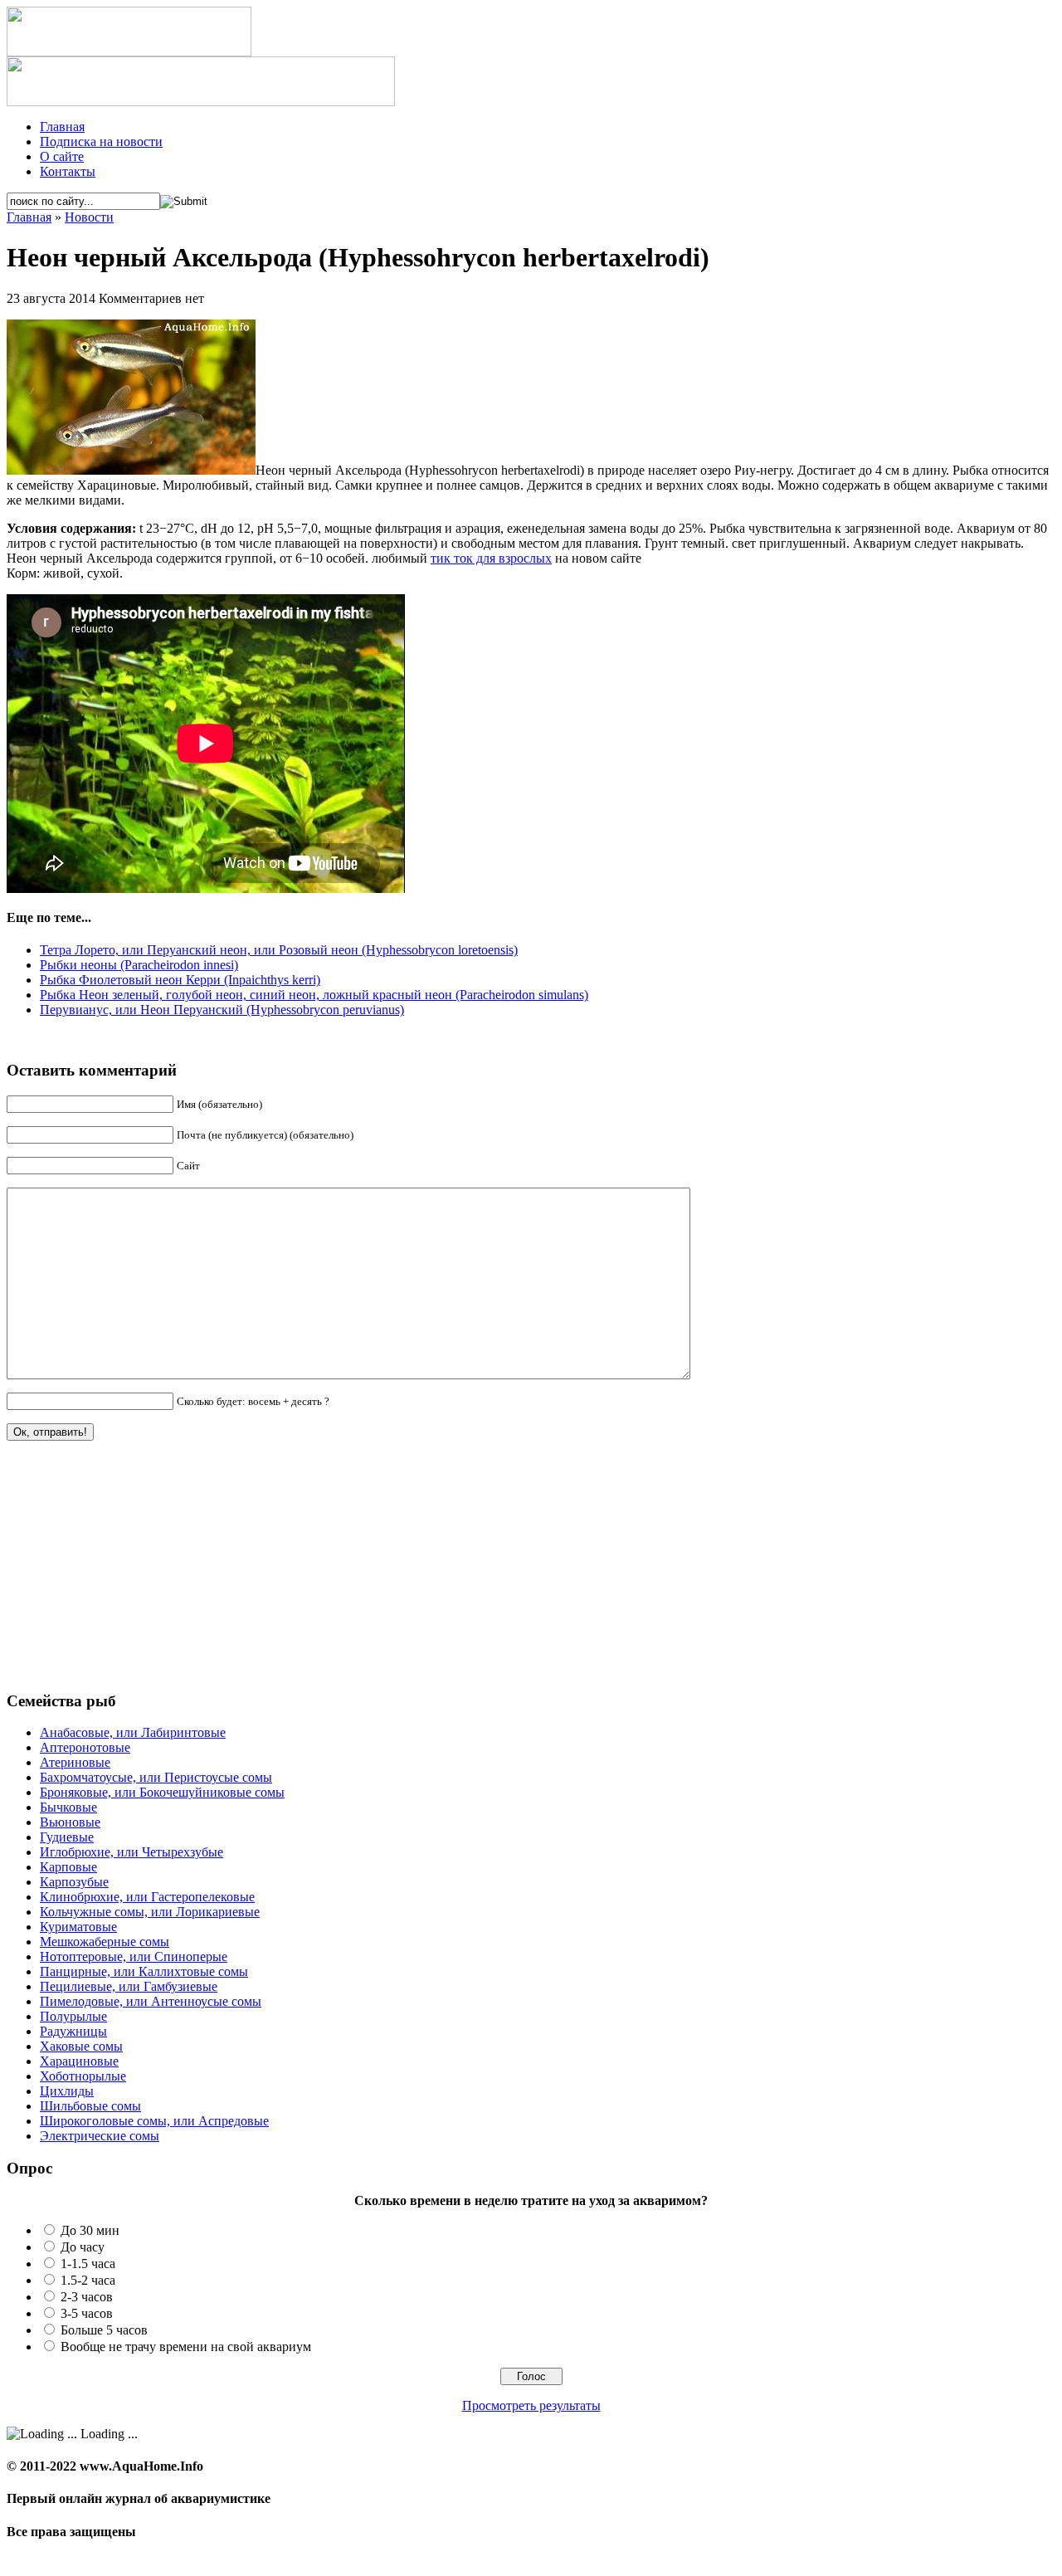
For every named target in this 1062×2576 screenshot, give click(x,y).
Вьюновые (70, 1822)
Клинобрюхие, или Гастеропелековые (147, 1897)
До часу (83, 2247)
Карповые (68, 1867)
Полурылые (73, 2016)
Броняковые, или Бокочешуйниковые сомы (162, 1792)
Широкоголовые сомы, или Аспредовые (154, 2121)
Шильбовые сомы (90, 2106)
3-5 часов (87, 2313)
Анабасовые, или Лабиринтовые (133, 1732)
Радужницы (73, 2031)
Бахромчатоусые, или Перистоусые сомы (156, 1777)
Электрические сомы (100, 2136)
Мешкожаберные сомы (105, 1942)
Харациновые (79, 2061)
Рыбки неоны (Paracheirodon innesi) (139, 965)
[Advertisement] (131, 1573)
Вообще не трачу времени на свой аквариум (186, 2347)
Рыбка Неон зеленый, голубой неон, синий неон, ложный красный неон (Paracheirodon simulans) (314, 995)
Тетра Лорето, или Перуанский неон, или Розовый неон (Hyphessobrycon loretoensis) (279, 950)
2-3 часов (87, 2297)
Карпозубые (74, 1882)
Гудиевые (67, 1837)
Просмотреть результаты (531, 2405)
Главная (62, 127)
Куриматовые (78, 1927)
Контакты (68, 171)
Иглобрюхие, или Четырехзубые (132, 1852)
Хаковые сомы (81, 2046)
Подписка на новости (101, 141)
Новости (89, 217)
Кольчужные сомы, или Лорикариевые (150, 1912)
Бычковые (68, 1807)
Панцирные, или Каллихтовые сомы (144, 1971)
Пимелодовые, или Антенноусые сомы (151, 2001)
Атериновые (75, 1762)
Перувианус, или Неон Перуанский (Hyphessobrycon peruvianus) (222, 1010)
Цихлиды (67, 2091)
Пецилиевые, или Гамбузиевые (129, 1986)
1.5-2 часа (88, 2280)
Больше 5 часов (104, 2330)
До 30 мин (90, 2230)
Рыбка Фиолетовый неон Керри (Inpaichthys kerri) (180, 980)
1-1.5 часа (88, 2264)
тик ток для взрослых (491, 558)
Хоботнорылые (83, 2076)
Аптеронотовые (85, 1747)
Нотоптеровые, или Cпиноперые (134, 1956)
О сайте (62, 156)
